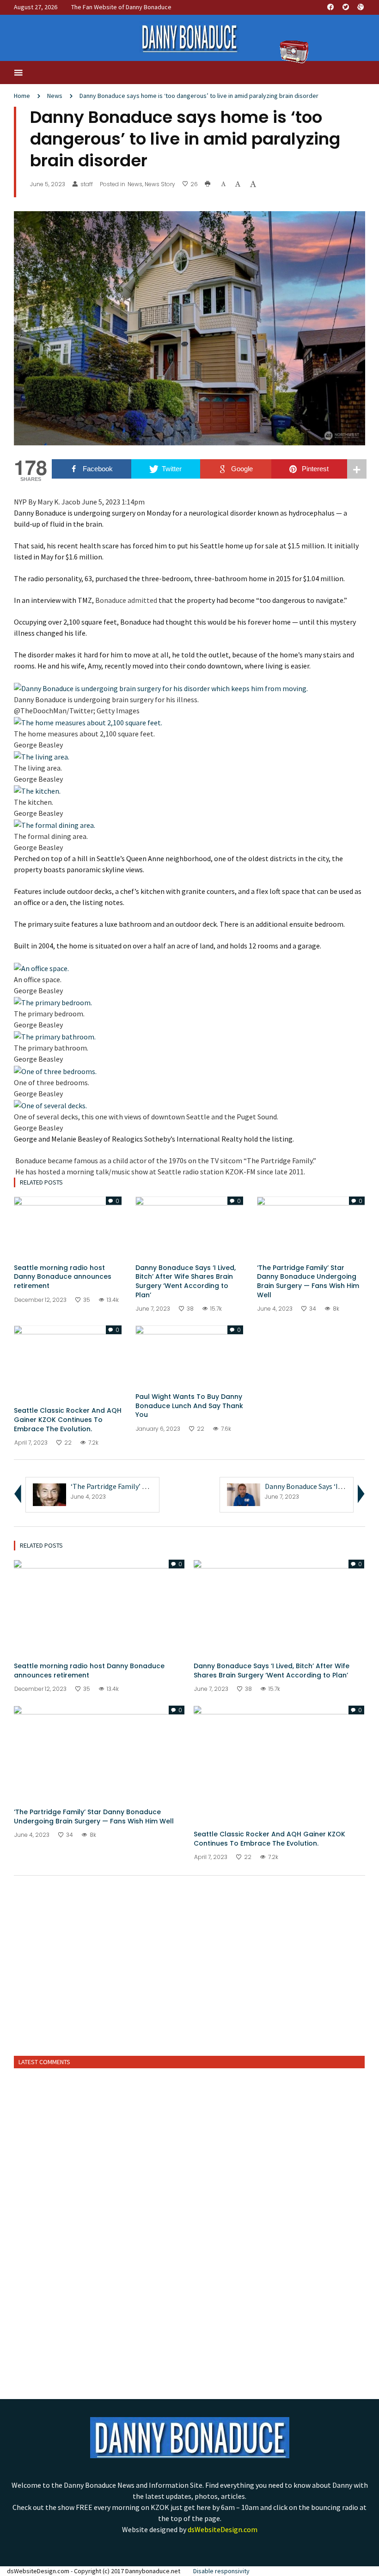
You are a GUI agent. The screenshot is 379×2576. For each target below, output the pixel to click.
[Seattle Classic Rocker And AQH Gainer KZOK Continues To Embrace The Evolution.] (68, 1361)
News (55, 96)
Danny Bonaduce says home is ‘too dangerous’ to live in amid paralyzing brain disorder (199, 96)
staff (87, 184)
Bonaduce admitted (126, 600)
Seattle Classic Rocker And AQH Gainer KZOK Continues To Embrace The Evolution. (68, 1419)
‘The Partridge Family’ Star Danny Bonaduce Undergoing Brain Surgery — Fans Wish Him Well (308, 1281)
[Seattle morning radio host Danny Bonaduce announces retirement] (68, 1226)
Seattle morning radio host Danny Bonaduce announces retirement (63, 1277)
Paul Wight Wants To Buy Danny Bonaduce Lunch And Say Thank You (189, 1406)
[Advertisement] (189, 1977)
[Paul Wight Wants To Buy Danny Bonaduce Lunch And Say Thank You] (189, 1355)
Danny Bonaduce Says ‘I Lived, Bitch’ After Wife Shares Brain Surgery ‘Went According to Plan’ (186, 1281)
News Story (160, 184)
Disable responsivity (221, 2571)
